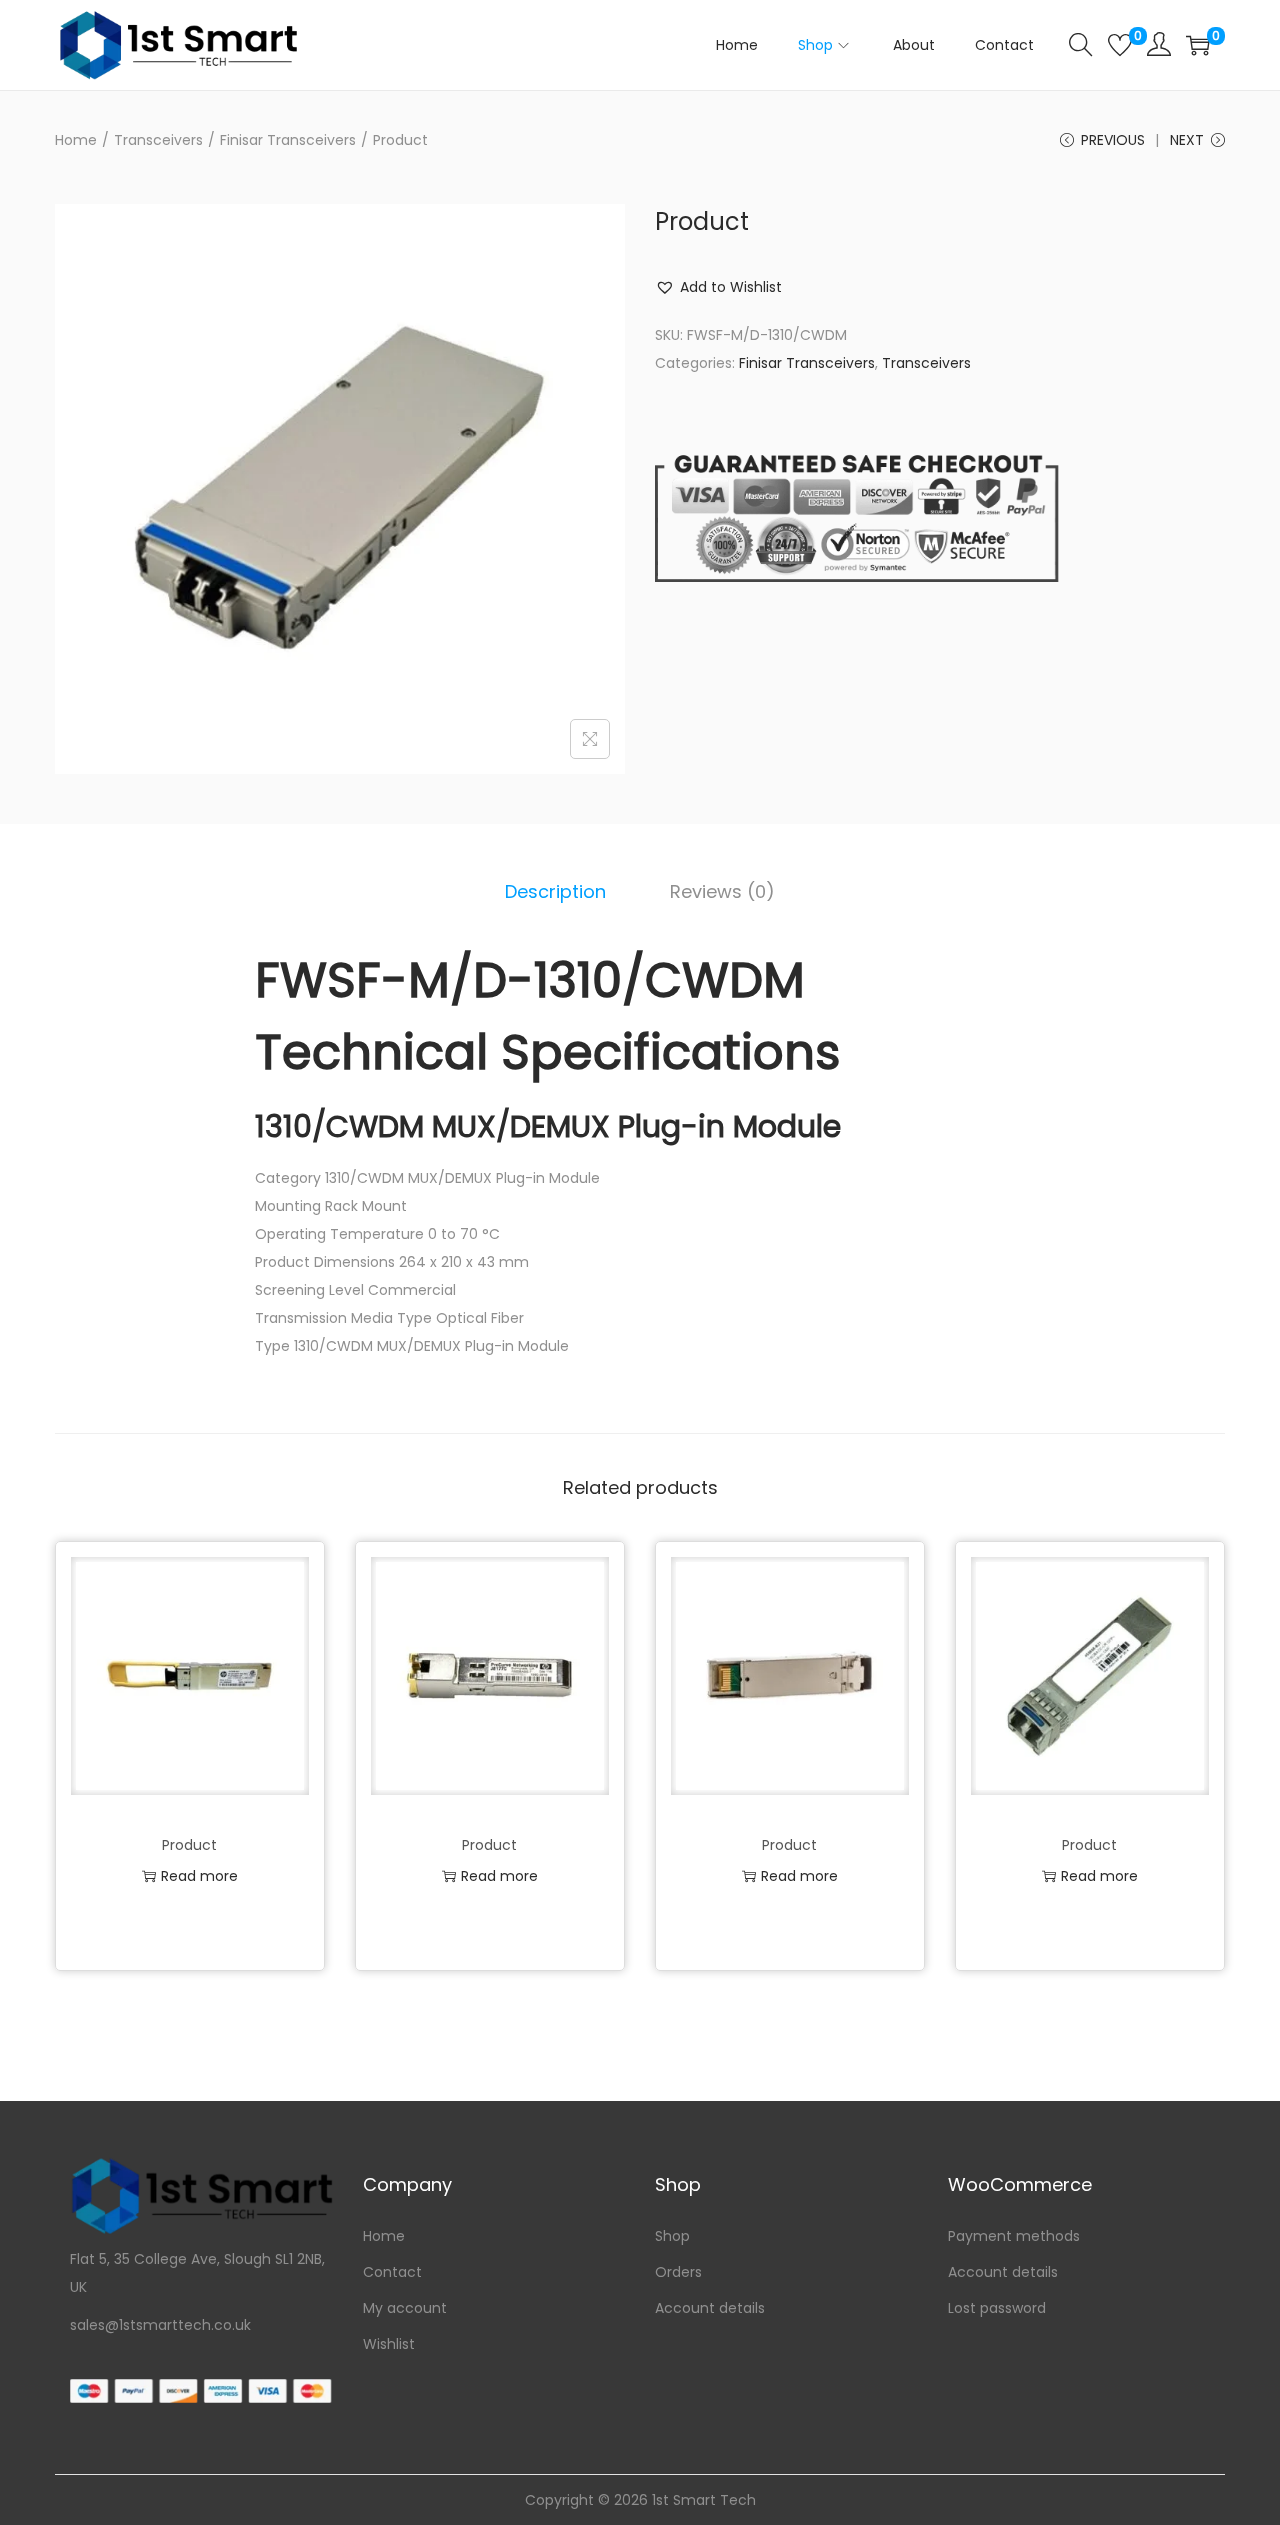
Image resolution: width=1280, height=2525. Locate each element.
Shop (672, 2236)
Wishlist (389, 2344)
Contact (392, 2272)
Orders (678, 2272)
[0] (1120, 45)
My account (405, 2308)
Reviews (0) (722, 891)
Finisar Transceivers (288, 140)
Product (189, 1845)
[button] (718, 287)
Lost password (997, 2308)
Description (555, 891)
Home (76, 140)
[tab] (555, 892)
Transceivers (158, 140)
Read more (199, 1876)
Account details (710, 2308)
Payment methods (1014, 2236)
